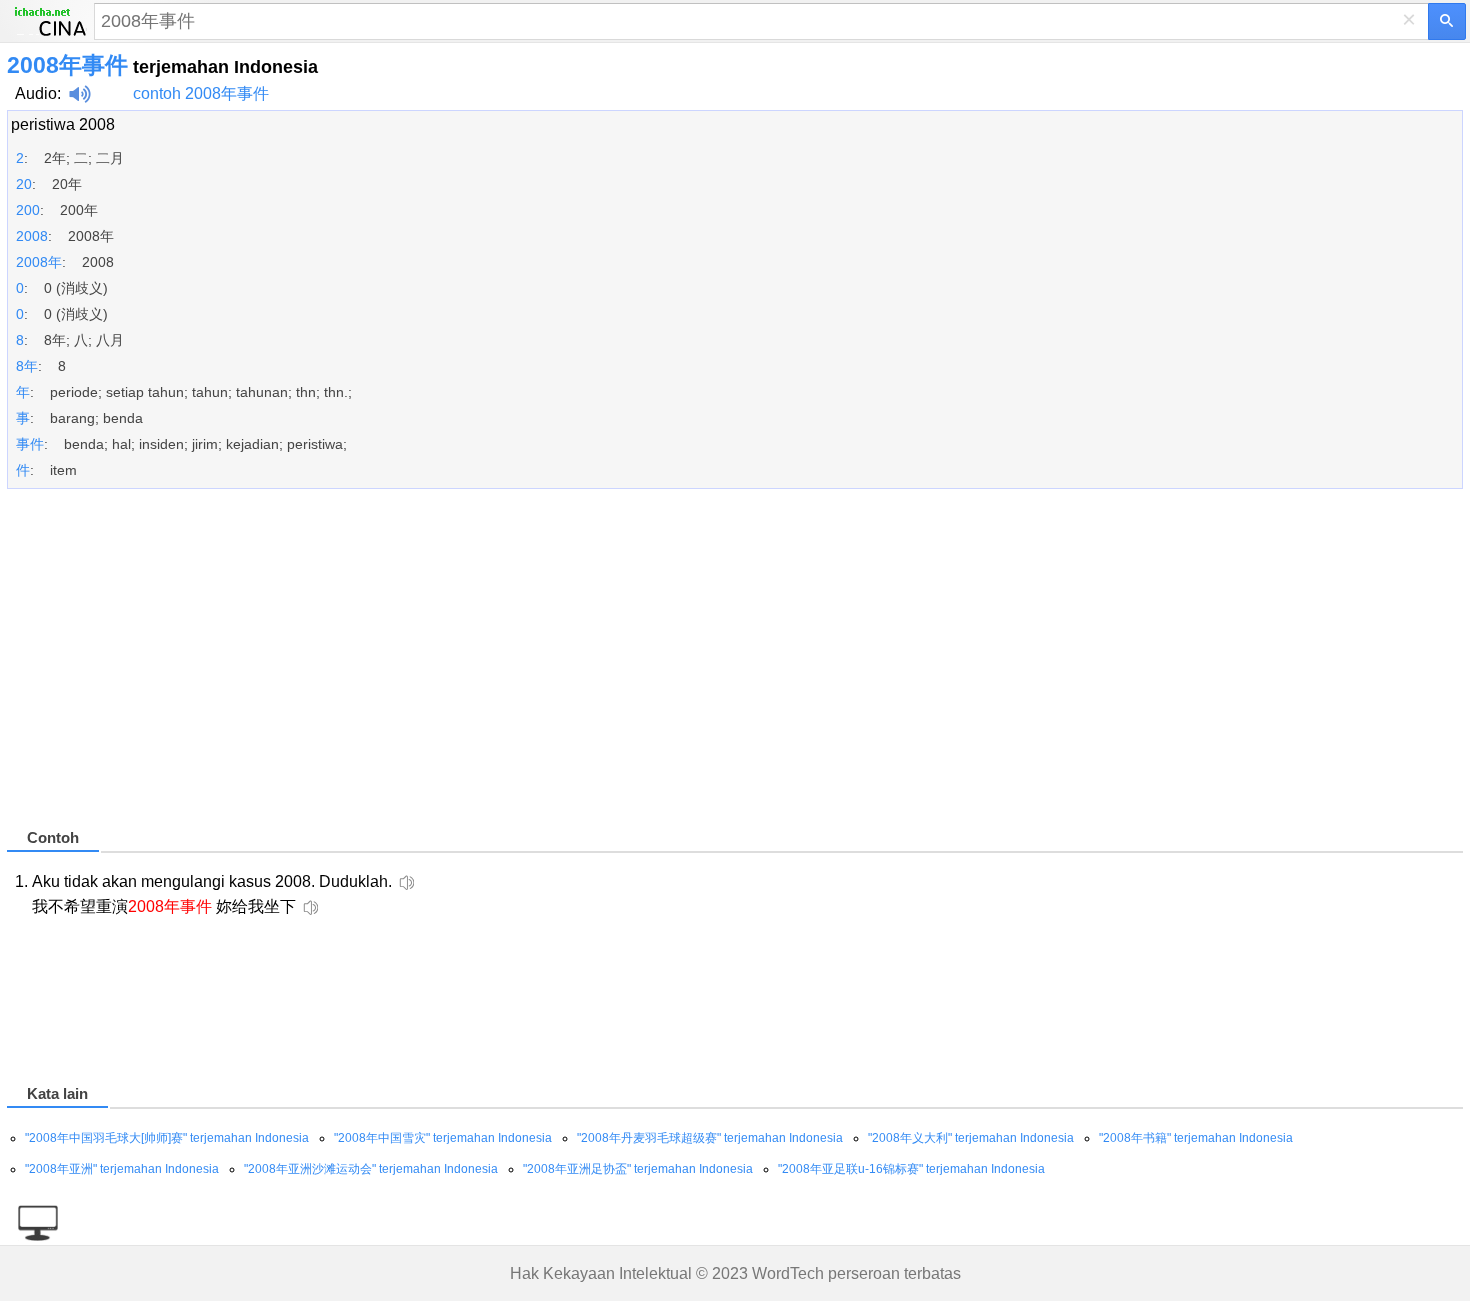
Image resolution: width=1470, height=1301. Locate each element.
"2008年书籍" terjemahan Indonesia (1196, 1138)
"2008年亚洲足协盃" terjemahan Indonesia (638, 1169)
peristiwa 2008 (63, 124)
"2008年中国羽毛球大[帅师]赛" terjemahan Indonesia (167, 1138)
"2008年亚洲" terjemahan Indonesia (122, 1169)
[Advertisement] (607, 667)
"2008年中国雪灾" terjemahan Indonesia (443, 1138)
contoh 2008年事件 (201, 93)
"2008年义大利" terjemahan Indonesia (971, 1138)
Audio (36, 93)
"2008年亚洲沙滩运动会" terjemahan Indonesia (371, 1169)
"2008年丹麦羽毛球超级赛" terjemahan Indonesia (710, 1138)
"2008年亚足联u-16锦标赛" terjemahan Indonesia (911, 1169)
